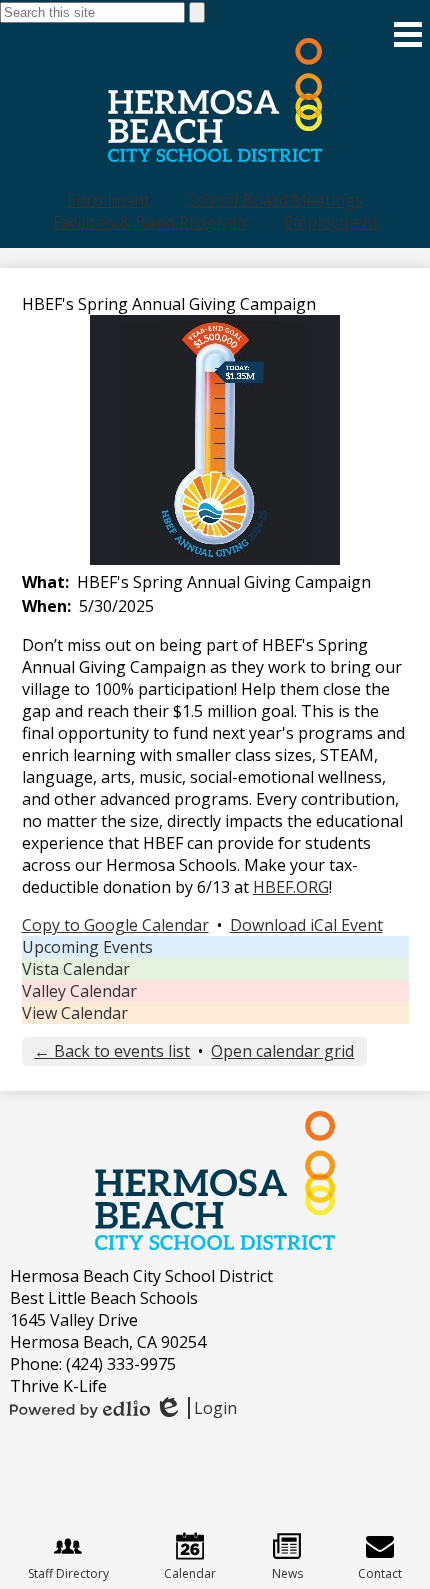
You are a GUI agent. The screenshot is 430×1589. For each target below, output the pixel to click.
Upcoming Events (87, 947)
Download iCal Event (306, 925)
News (287, 1573)
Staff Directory (68, 1573)
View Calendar (75, 1013)
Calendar (190, 1573)
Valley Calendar (79, 991)
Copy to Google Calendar (115, 925)
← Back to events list (112, 1051)
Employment (331, 222)
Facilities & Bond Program (149, 222)
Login (195, 1408)
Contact (380, 1573)
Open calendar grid (282, 1051)
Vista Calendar (76, 969)
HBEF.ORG (291, 887)
